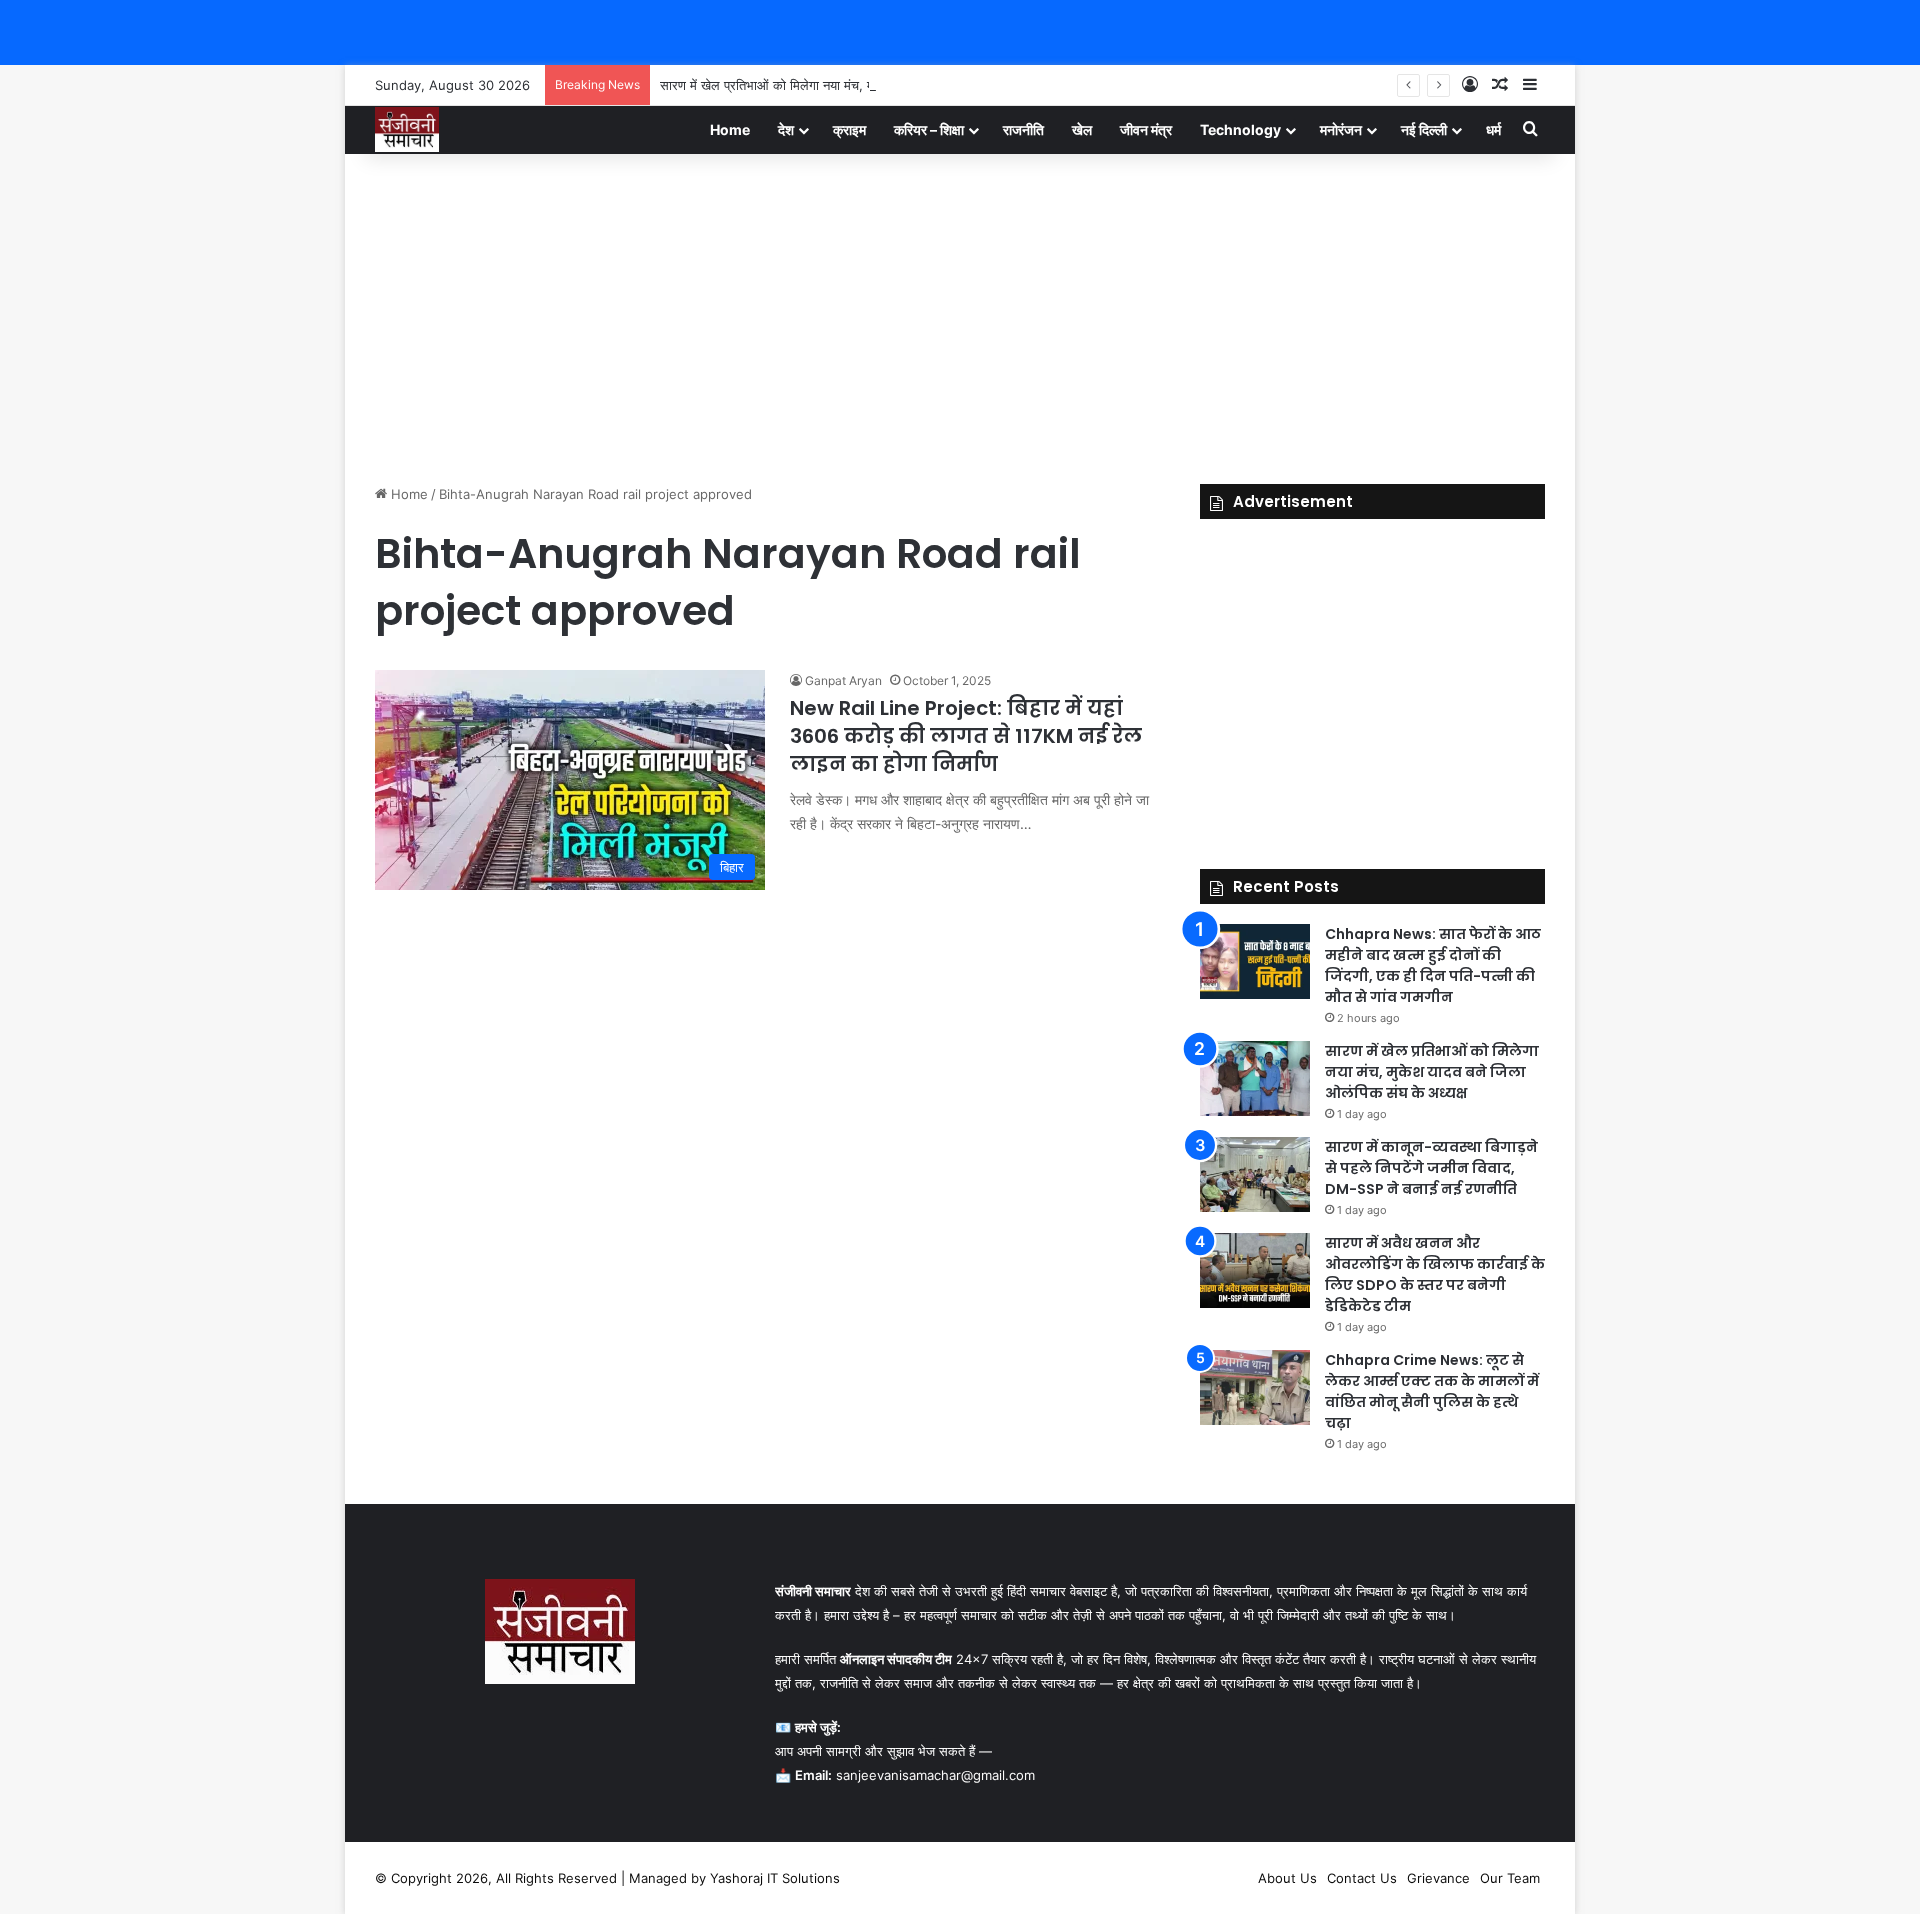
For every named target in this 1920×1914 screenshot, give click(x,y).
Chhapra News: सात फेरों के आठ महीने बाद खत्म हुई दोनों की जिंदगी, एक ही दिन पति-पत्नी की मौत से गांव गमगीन (1433, 965)
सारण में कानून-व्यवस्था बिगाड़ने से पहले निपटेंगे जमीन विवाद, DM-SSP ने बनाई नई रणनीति (1431, 1168)
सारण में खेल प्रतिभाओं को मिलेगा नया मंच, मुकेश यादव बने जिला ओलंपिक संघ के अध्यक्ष (868, 85)
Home (730, 129)
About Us (1287, 1878)
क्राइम (849, 129)
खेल (1082, 129)
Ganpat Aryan (843, 680)
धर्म (1493, 129)
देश (786, 129)
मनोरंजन (1341, 129)
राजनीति (1023, 129)
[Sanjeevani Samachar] (407, 129)
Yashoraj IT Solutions (775, 1878)
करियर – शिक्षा (929, 129)
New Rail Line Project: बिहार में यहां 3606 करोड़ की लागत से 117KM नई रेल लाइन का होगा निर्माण (966, 736)
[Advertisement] (960, 314)
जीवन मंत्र (1146, 129)
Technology (1240, 129)
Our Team (1510, 1878)
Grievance (1438, 1878)
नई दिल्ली (1424, 129)
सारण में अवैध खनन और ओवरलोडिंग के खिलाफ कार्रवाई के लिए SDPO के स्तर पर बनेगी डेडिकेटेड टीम (1435, 1274)
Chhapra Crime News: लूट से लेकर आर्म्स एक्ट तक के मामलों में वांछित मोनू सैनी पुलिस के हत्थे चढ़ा (1432, 1391)
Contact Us (1362, 1878)
